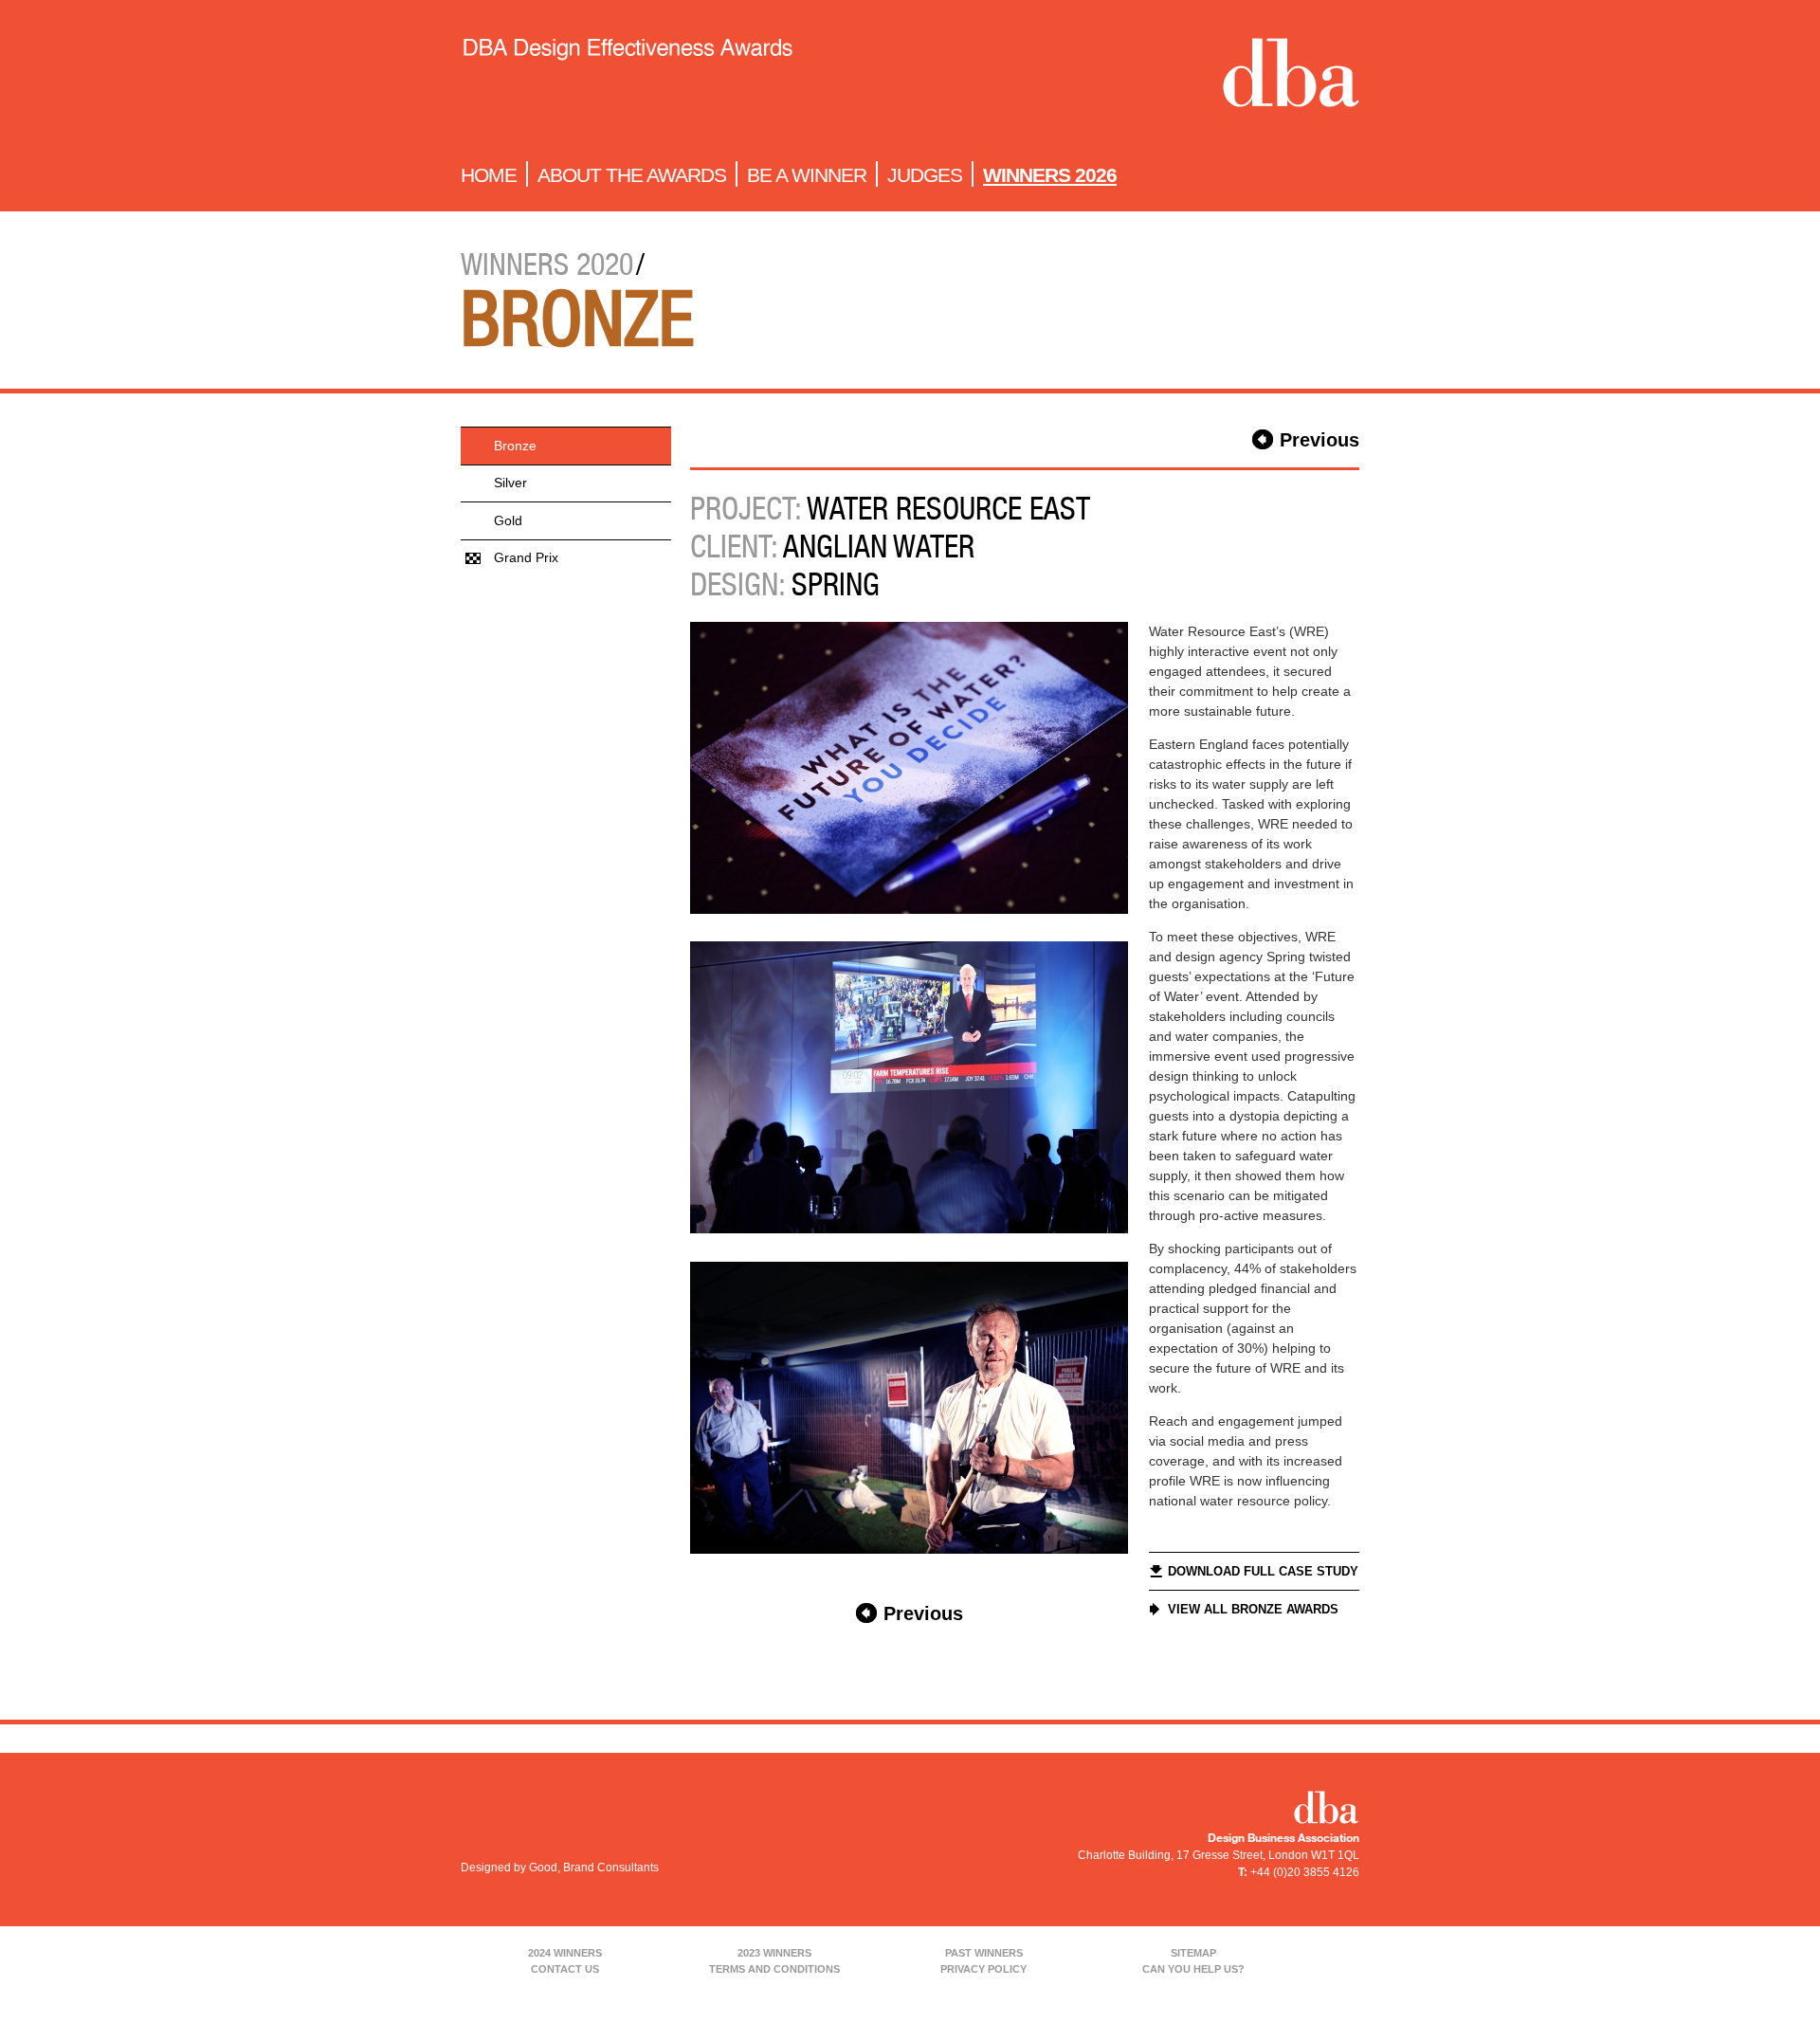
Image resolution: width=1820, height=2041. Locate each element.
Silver (510, 483)
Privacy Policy (983, 1969)
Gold (508, 520)
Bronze (515, 446)
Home (489, 175)
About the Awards (632, 175)
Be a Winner (807, 175)
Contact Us (565, 1969)
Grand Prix (526, 557)
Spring (836, 584)
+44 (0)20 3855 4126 (1305, 1872)
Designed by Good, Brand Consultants (560, 1868)
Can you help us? (1193, 1969)
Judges (925, 175)
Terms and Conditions (774, 1969)
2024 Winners (565, 1953)
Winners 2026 (1050, 175)
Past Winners (984, 1953)
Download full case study (1263, 1571)
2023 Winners (774, 1953)
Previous (1319, 440)
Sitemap (1193, 1953)
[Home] (627, 77)
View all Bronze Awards (1253, 1609)
